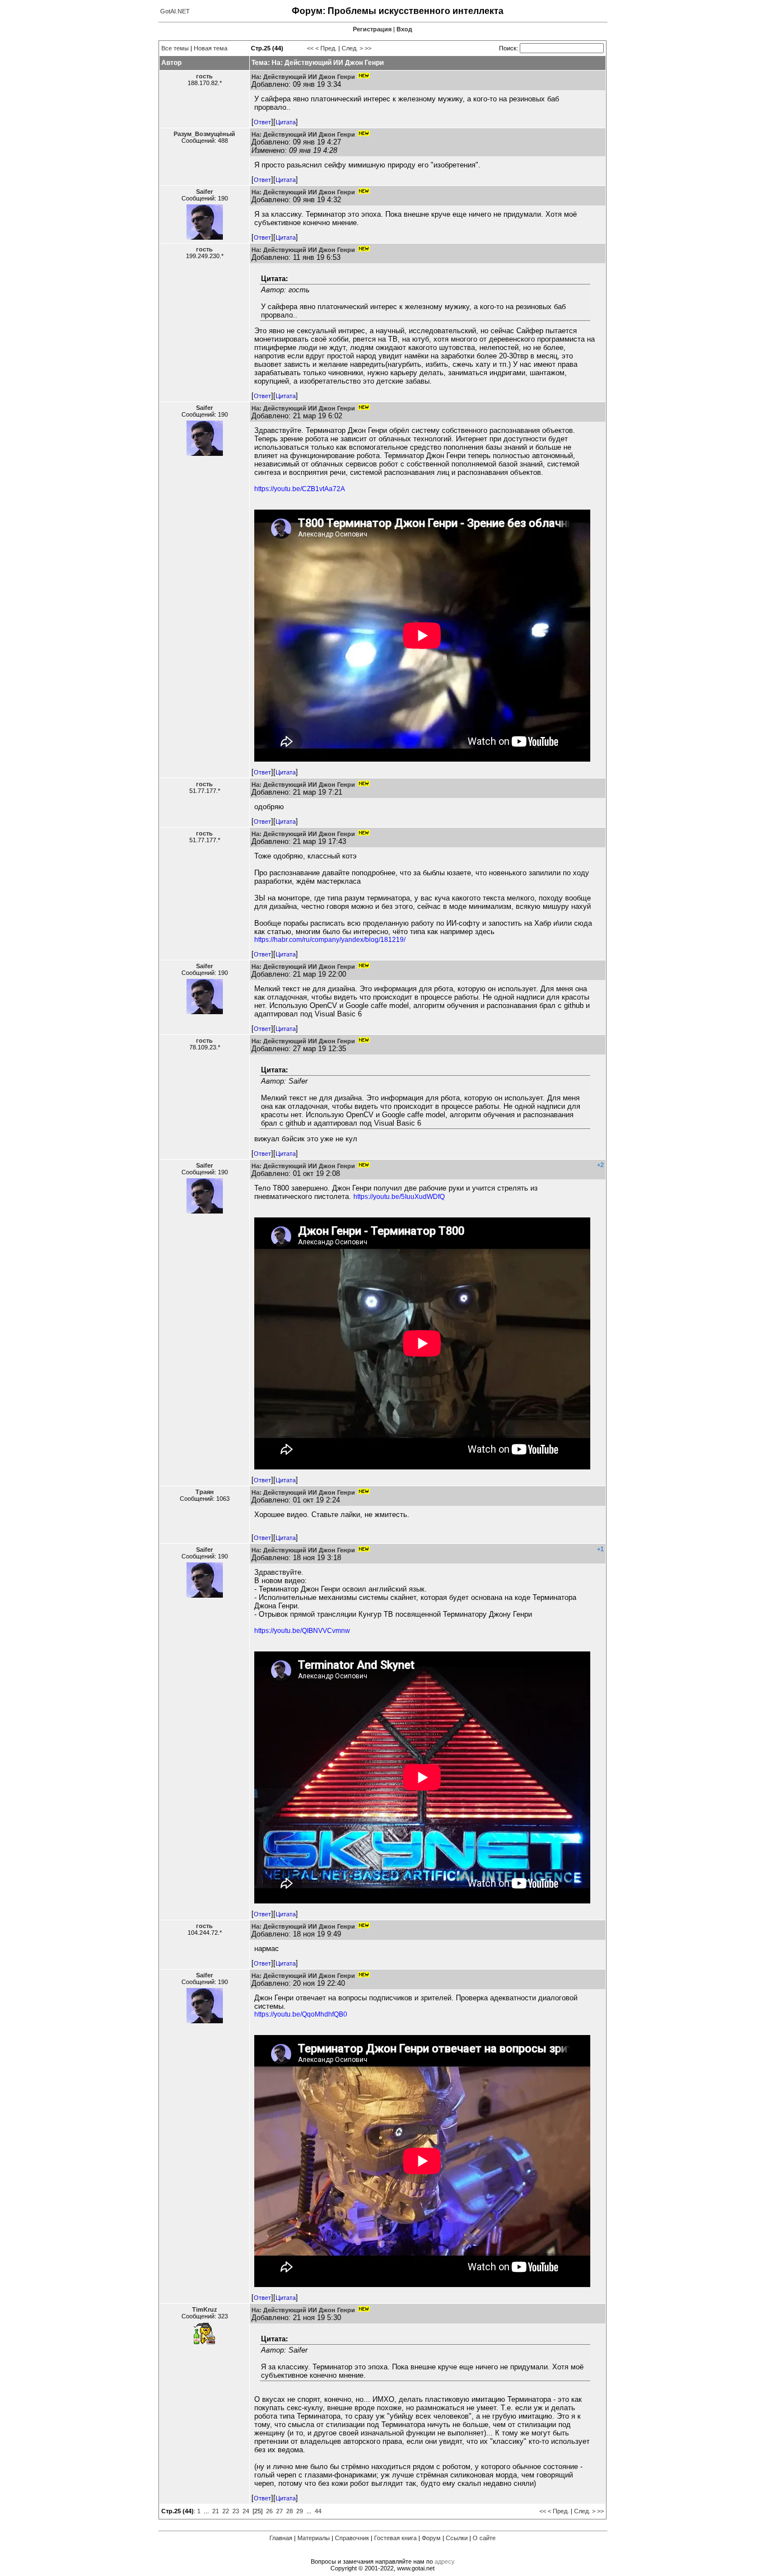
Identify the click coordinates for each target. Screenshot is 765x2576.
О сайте (484, 2538)
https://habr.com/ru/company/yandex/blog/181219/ (330, 940)
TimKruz (205, 2309)
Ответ (262, 122)
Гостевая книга (395, 2538)
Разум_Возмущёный (204, 134)
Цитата (286, 122)
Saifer (204, 192)
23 (236, 2511)
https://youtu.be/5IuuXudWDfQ (399, 1197)
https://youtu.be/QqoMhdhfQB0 (301, 2014)
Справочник (352, 2538)
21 (216, 2511)
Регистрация (372, 29)
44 (318, 2511)
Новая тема (211, 48)
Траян (205, 1492)
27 (279, 2511)
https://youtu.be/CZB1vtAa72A (300, 489)
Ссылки (457, 2538)
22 (226, 2511)
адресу (445, 2561)
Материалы (314, 2538)
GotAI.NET (175, 11)
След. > (352, 48)
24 (246, 2511)
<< (310, 48)
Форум (431, 2538)
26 (269, 2511)
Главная (281, 2538)
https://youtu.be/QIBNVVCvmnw (302, 1631)
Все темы (175, 48)
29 (300, 2511)
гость (204, 76)
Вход (404, 29)
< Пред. (326, 48)
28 (290, 2511)
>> (368, 48)
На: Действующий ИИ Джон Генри (303, 77)
